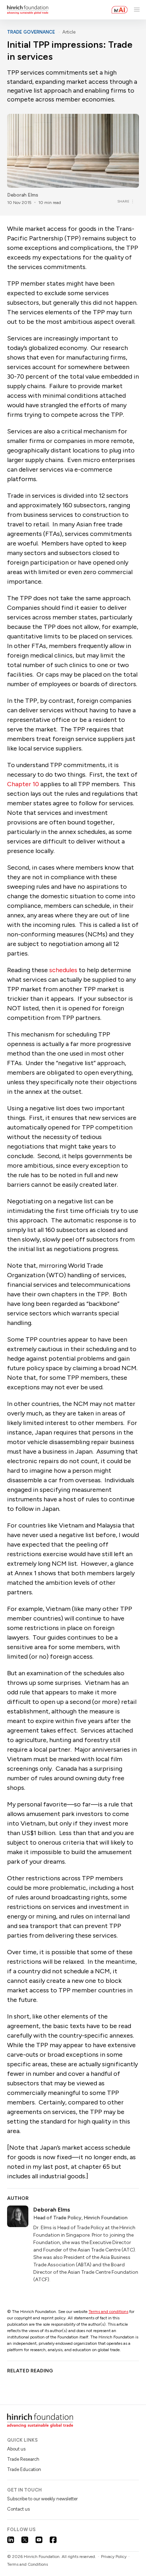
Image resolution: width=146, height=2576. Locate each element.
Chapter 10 (23, 784)
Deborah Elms (23, 195)
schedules (63, 970)
